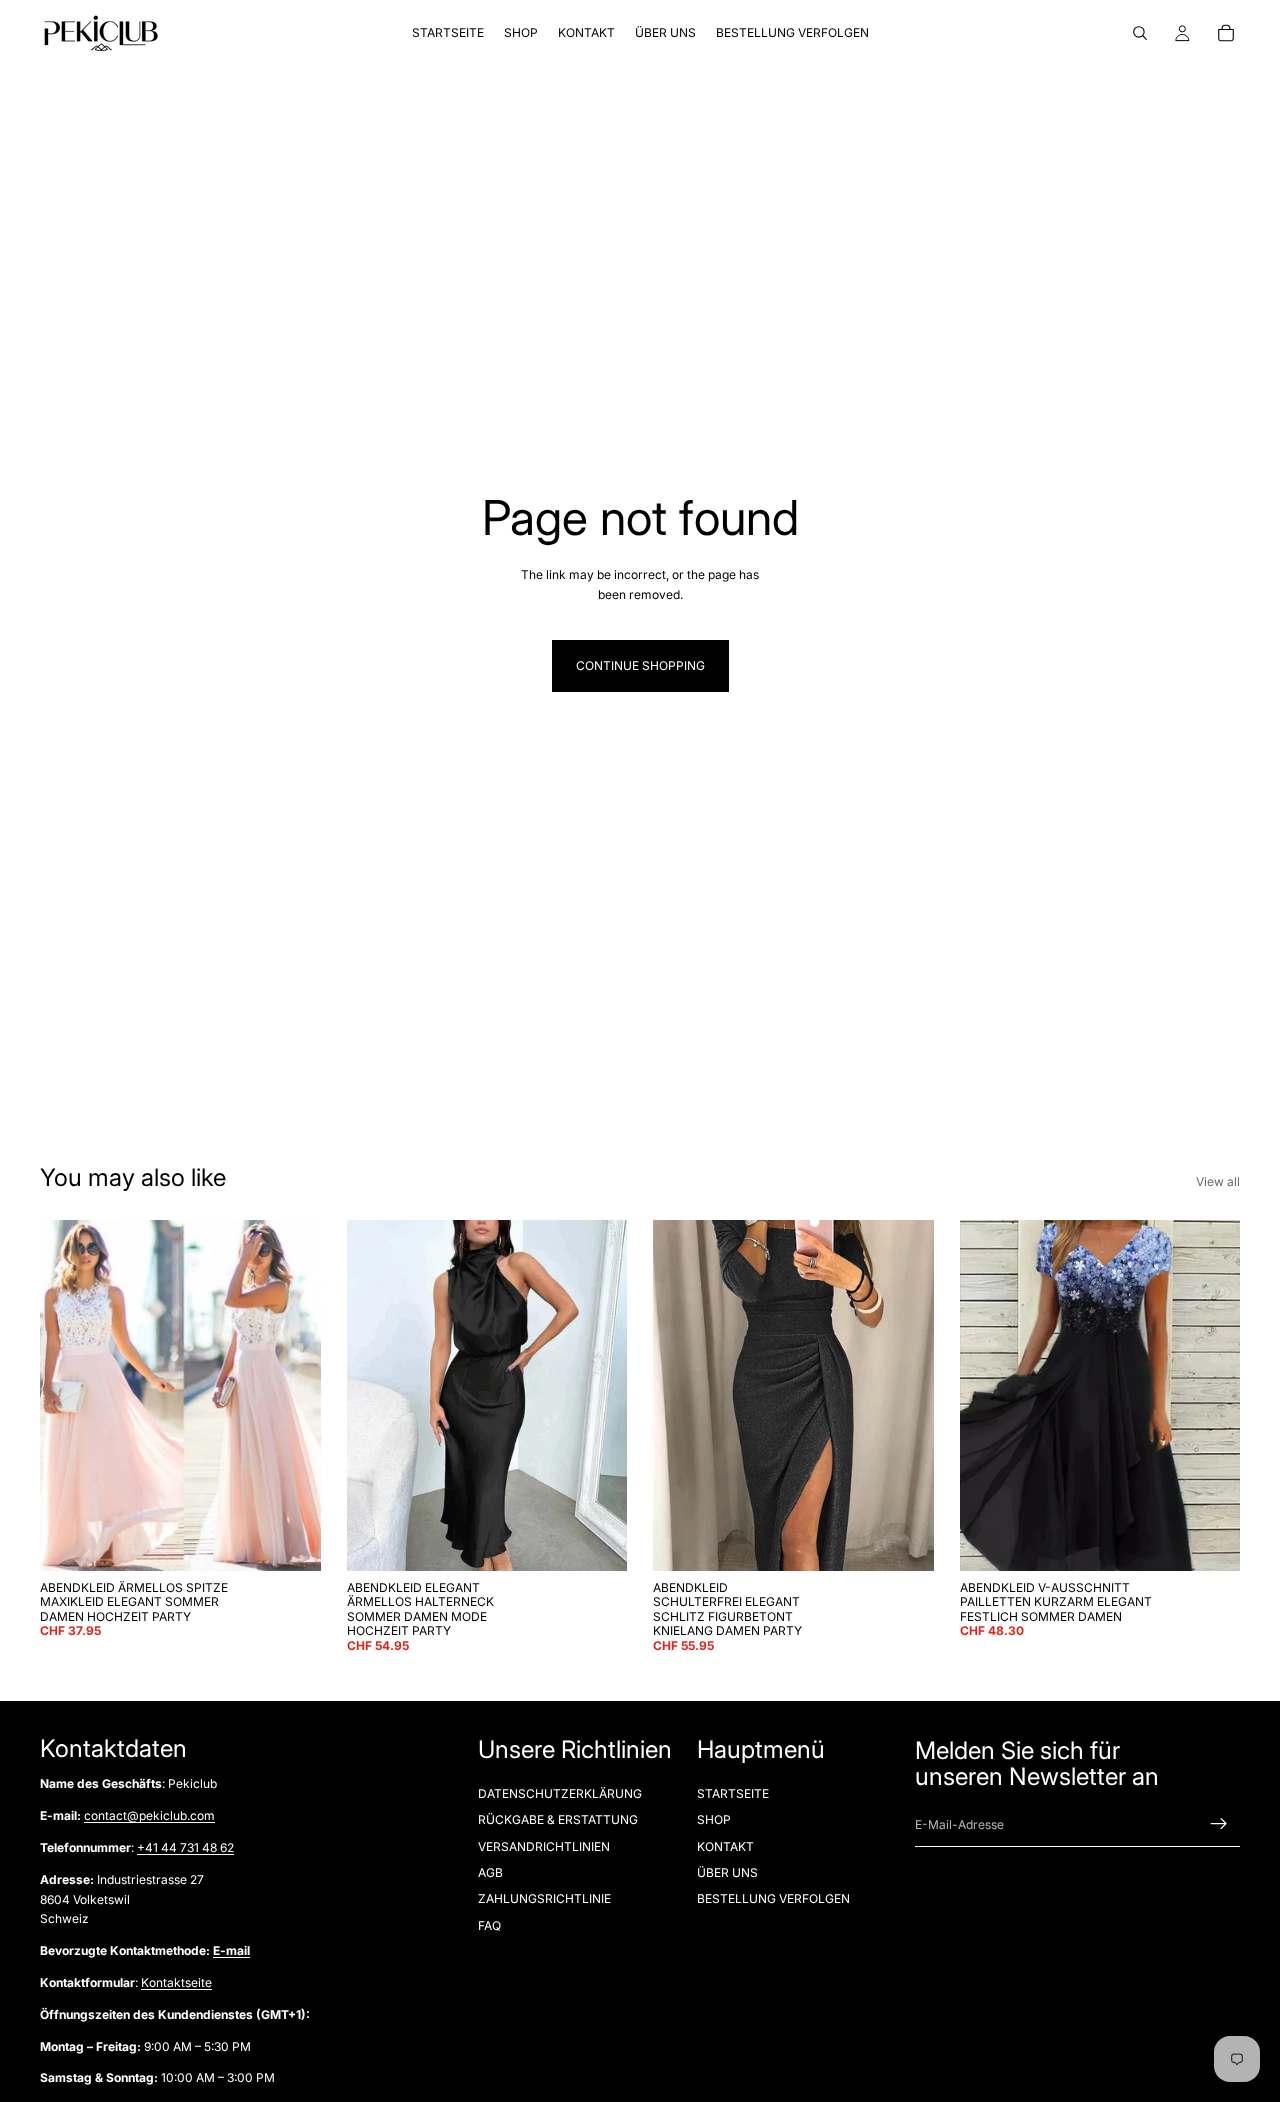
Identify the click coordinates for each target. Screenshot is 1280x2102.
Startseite (733, 1793)
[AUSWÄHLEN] (290, 1540)
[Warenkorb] (1226, 33)
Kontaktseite (176, 1982)
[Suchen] (1140, 33)
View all (1218, 1181)
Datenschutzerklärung (560, 1793)
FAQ (489, 1925)
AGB (490, 1872)
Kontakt (725, 1846)
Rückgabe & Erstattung (558, 1819)
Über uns (727, 1872)
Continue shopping (640, 665)
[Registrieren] (1219, 1824)
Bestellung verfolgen (773, 1898)
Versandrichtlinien (544, 1846)
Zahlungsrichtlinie (544, 1898)
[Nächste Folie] (291, 1395)
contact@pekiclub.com (149, 1815)
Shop (714, 1819)
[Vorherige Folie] (70, 1395)
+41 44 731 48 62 (185, 1847)
